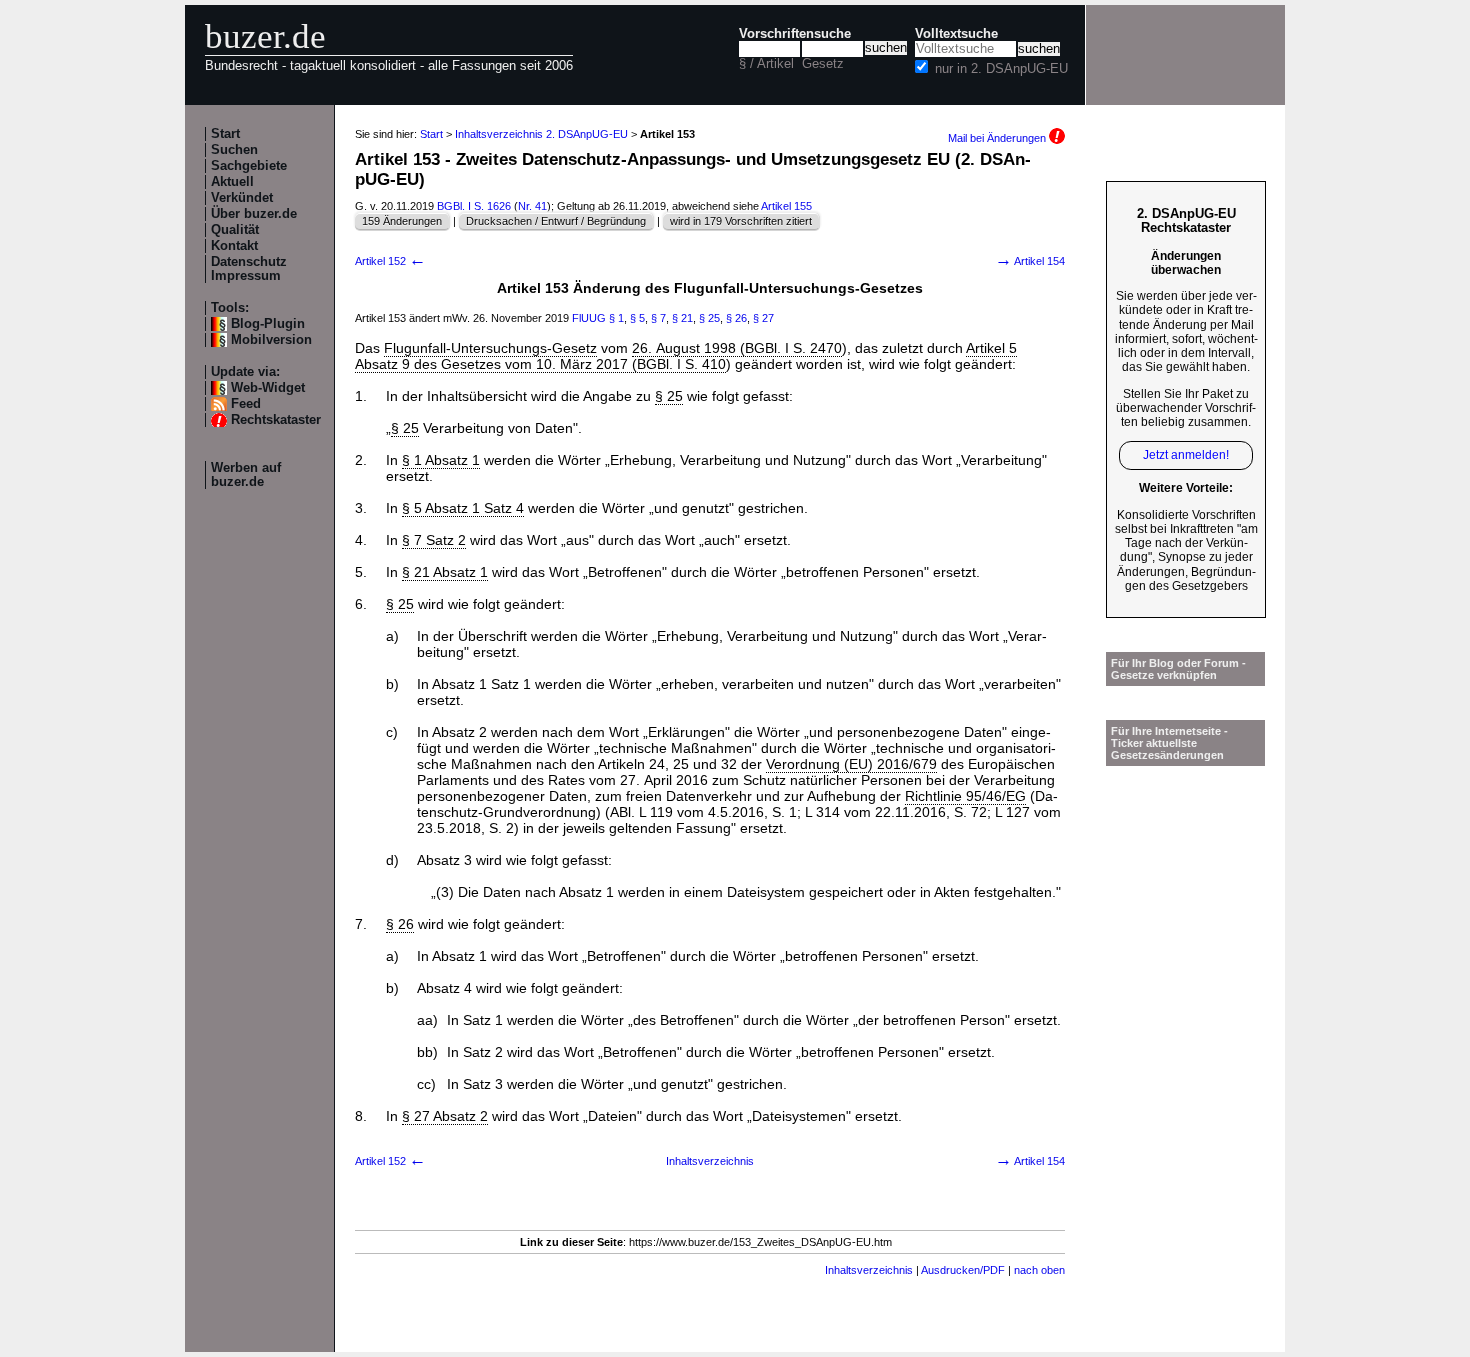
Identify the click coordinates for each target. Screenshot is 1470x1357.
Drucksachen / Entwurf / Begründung (556, 221)
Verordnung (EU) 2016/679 (851, 764)
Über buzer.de (254, 214)
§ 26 (736, 318)
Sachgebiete (249, 166)
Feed (246, 404)
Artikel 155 (786, 206)
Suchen (234, 150)
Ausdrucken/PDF (963, 1270)
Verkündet (242, 198)
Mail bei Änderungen (998, 138)
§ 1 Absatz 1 (441, 460)
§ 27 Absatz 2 (445, 1116)
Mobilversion (271, 340)
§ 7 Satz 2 (434, 540)
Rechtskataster (276, 420)
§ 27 (763, 318)
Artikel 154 (1030, 261)
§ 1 (616, 318)
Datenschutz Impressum (249, 269)
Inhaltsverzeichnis (710, 1161)
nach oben (1039, 1270)
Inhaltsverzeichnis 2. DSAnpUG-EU (541, 134)
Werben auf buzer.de (246, 475)
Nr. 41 (532, 206)
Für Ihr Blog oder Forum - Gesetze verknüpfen (1178, 669)
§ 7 (658, 318)
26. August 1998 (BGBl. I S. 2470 (737, 348)
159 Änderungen (402, 221)
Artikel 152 (390, 261)
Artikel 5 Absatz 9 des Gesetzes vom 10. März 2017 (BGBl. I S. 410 (686, 356)
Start (225, 134)
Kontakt (234, 246)
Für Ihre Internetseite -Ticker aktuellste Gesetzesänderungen (1169, 743)
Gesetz (823, 64)
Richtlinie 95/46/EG (965, 796)
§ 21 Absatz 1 (445, 572)
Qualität (235, 230)
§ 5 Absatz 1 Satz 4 (463, 508)
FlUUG (589, 318)
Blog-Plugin (268, 324)
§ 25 (709, 318)
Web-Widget (268, 388)
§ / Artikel (766, 64)
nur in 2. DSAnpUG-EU (1001, 69)
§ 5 (637, 318)
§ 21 (682, 318)
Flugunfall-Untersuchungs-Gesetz (490, 348)
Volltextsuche (956, 34)
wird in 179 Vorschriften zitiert (741, 221)
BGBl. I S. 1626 (474, 206)
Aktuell (232, 182)
